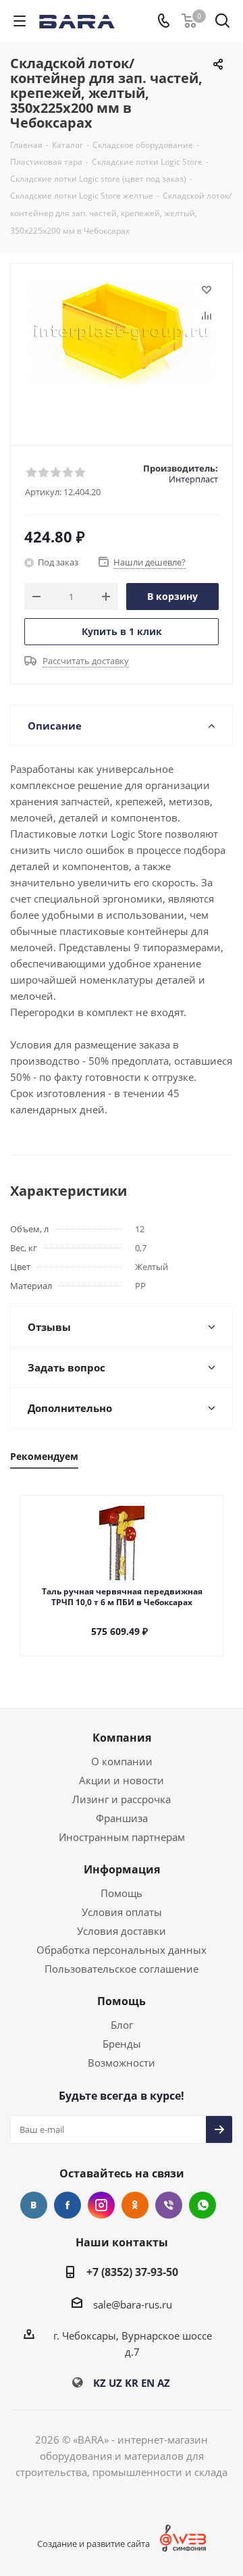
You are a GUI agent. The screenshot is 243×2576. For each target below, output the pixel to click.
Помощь (122, 1893)
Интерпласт (193, 479)
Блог (122, 2025)
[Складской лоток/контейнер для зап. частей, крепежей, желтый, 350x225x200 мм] (122, 348)
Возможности (122, 2063)
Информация (122, 1869)
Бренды (122, 2044)
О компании (122, 1761)
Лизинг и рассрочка (122, 1799)
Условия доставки (122, 1931)
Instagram (101, 2205)
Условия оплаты (122, 1912)
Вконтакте (34, 2205)
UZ (115, 2383)
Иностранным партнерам (122, 1837)
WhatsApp (202, 2205)
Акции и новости (122, 1780)
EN (148, 2383)
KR (132, 2383)
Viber (169, 2205)
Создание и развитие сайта (93, 2544)
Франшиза (122, 1818)
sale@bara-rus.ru (133, 2304)
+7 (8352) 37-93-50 (132, 2272)
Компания (122, 1738)
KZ (100, 2383)
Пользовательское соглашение (122, 1969)
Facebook (67, 2205)
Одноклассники (135, 2205)
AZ (164, 2383)
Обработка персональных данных (122, 1950)
